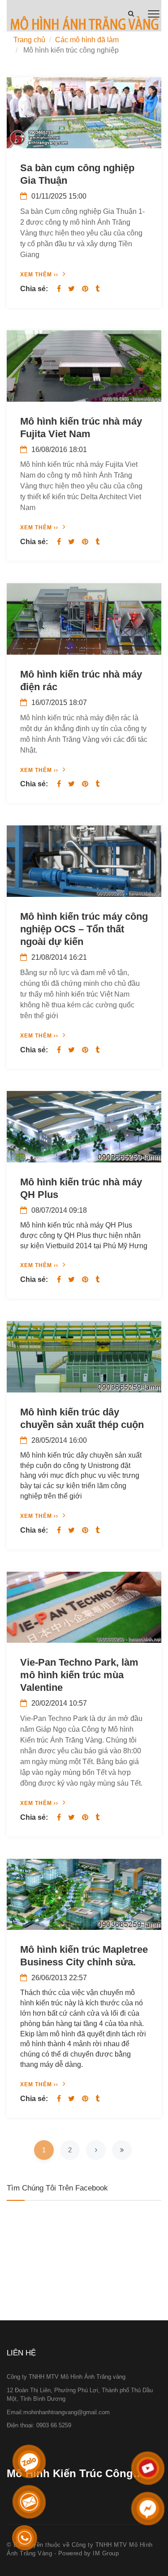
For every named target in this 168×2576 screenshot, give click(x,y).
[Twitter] (71, 289)
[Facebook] (59, 289)
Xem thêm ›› (39, 275)
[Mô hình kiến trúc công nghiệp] (84, 25)
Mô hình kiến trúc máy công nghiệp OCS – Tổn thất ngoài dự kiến (84, 929)
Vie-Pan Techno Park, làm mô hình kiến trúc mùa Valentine (79, 1675)
